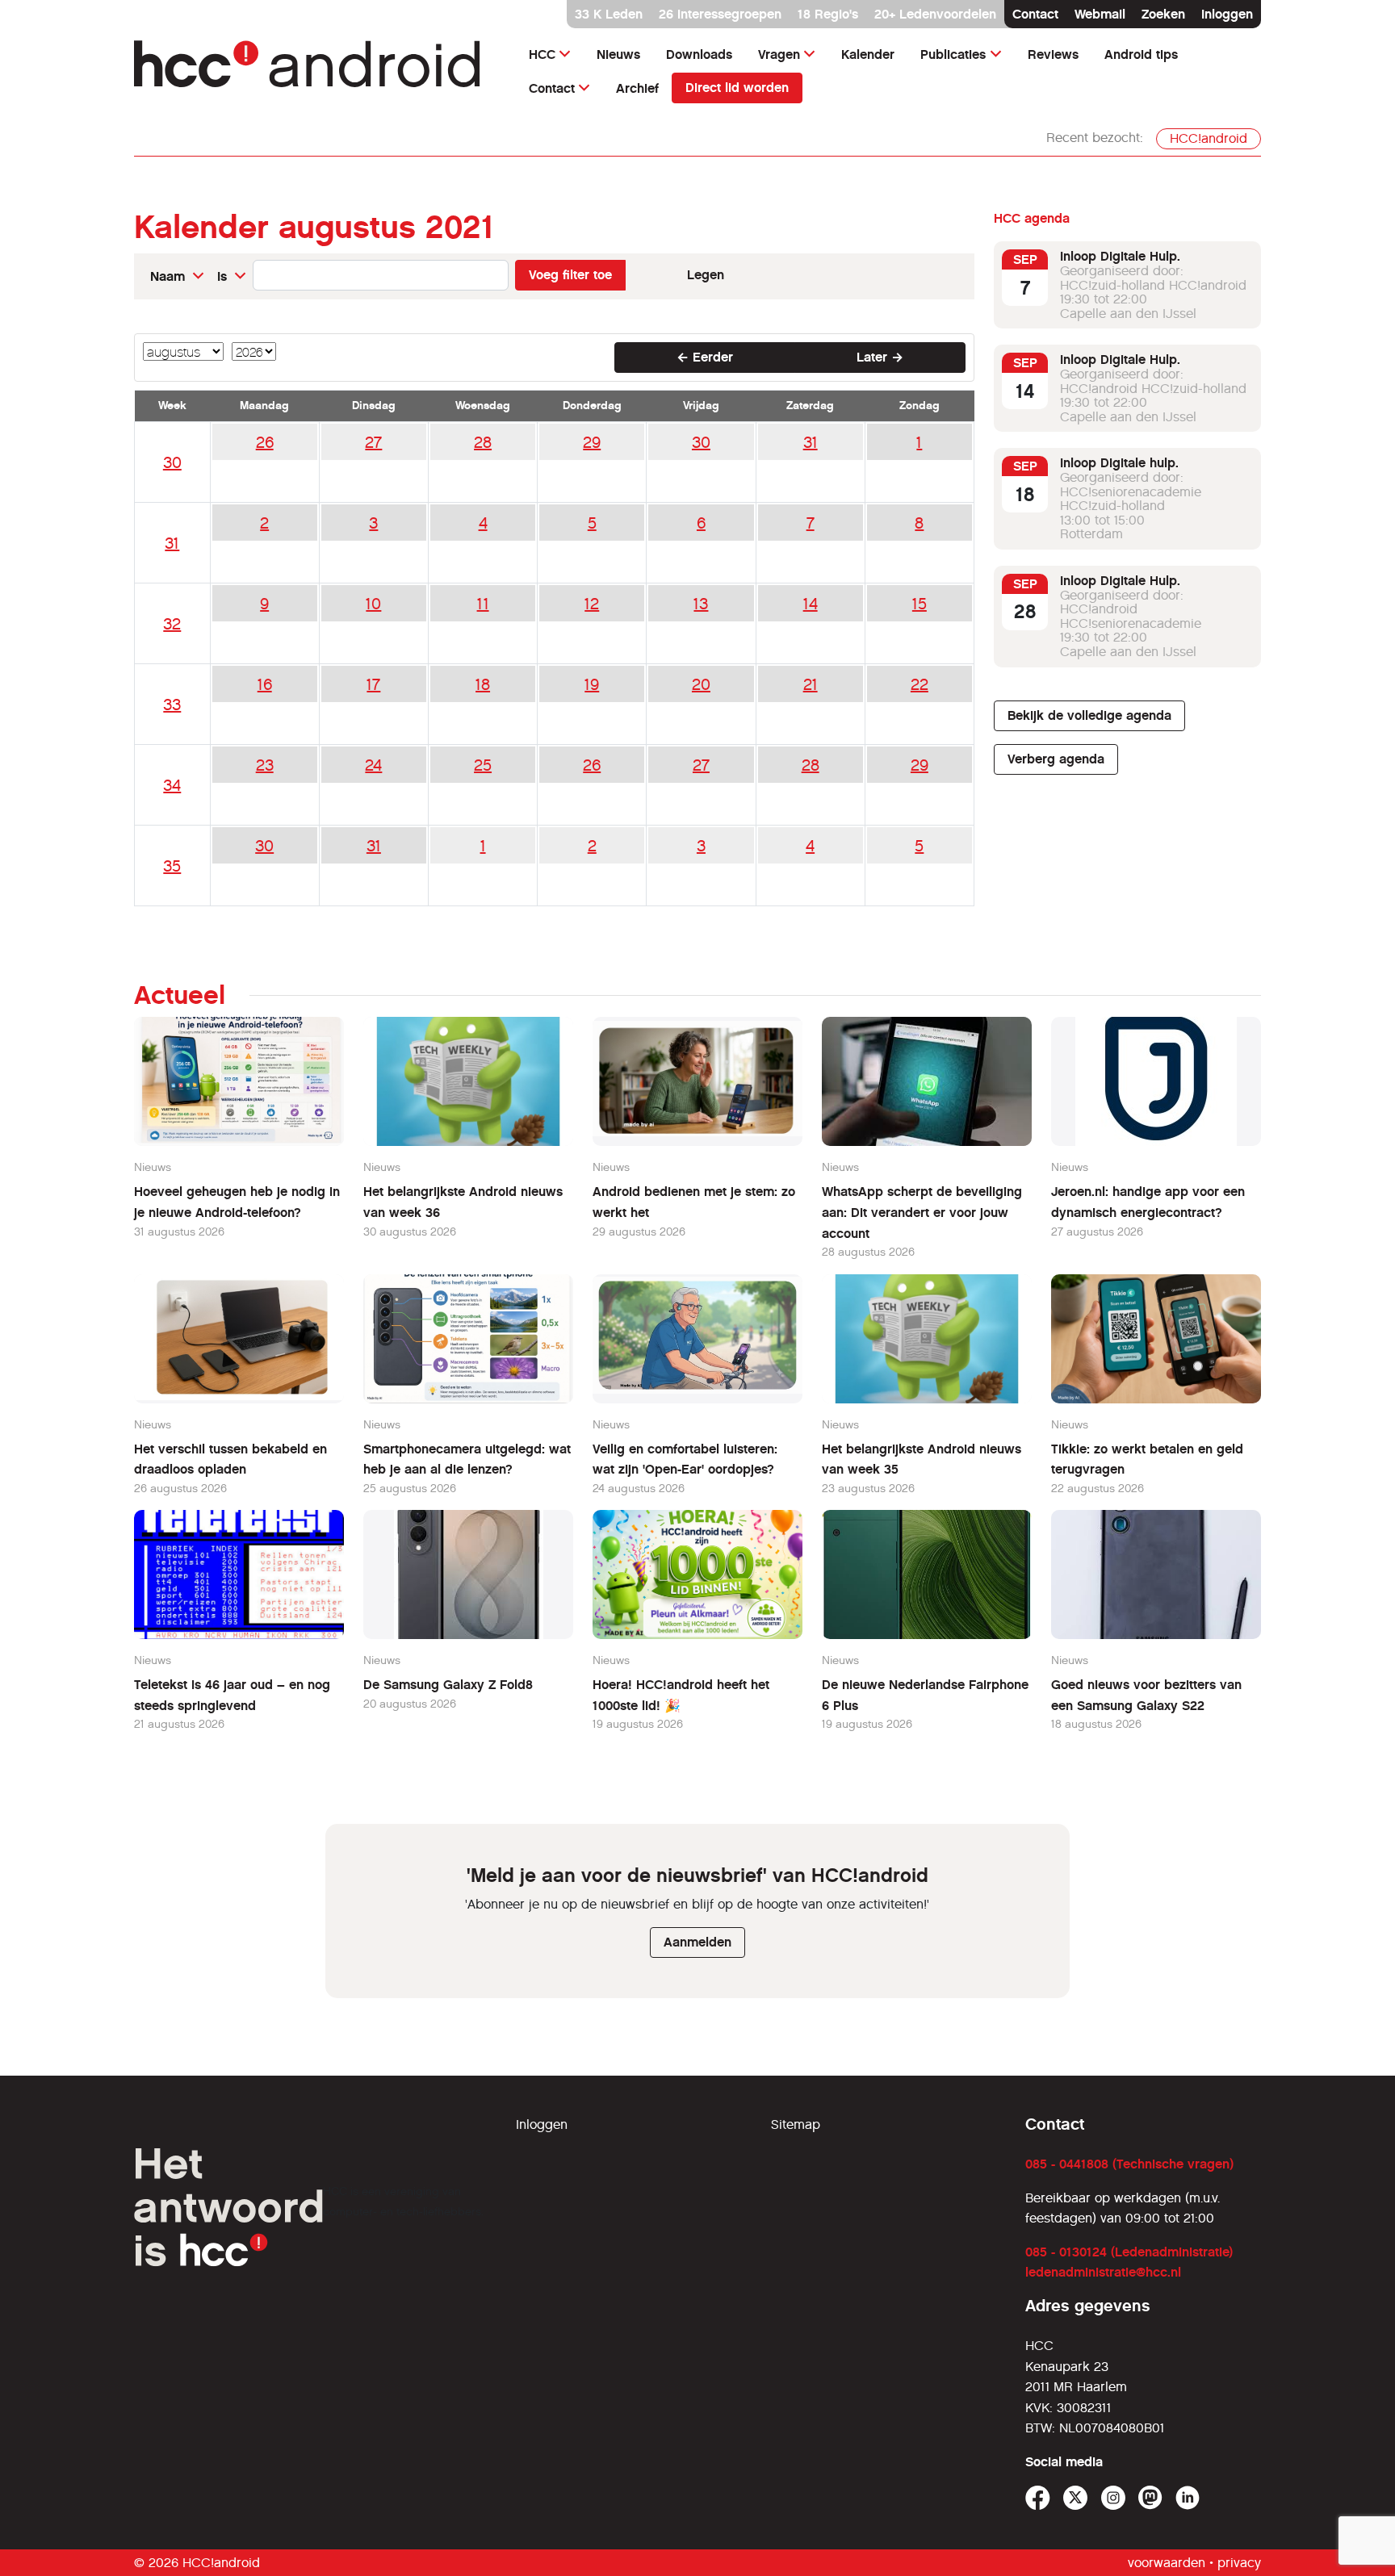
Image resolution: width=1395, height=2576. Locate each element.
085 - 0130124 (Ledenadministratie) (1129, 2252)
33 (172, 705)
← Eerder (705, 357)
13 (701, 604)
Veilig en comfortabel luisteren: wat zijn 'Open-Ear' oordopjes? (685, 1459)
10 (373, 604)
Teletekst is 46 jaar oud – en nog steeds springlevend (232, 1695)
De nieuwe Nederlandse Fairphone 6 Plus (925, 1695)
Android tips (1141, 54)
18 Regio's (828, 14)
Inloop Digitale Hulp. (1120, 256)
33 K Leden (609, 14)
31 (811, 442)
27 (373, 442)
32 (172, 624)
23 (265, 765)
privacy (1239, 2563)
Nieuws (618, 54)
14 (811, 604)
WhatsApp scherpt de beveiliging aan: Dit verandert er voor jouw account (922, 1212)
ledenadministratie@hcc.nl (1103, 2272)
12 (592, 604)
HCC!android (1209, 138)
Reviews (1053, 54)
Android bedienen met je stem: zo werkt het (694, 1202)
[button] (177, 277)
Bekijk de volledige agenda (1089, 715)
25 (483, 765)
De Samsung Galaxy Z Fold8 (448, 1685)
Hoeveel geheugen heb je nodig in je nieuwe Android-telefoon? (237, 1202)
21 (811, 684)
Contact (1035, 14)
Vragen (779, 54)
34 (172, 785)
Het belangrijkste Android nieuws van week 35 (922, 1459)
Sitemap (796, 2124)
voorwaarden (1167, 2563)
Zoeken (1163, 14)
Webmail (1100, 14)
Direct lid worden (737, 88)
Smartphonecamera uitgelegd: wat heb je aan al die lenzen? (467, 1459)
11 (483, 604)
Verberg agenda (1056, 759)
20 (701, 684)
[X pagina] (1076, 2498)
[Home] (315, 71)
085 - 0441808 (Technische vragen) (1129, 2164)
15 (920, 604)
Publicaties (953, 54)
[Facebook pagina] (1038, 2498)
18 (483, 684)
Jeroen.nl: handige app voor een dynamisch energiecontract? (1148, 1202)
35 (172, 866)
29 (592, 442)
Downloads (699, 54)
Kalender (868, 54)
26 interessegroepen (720, 14)
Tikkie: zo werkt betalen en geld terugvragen (1147, 1459)
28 (483, 442)
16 (265, 684)
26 (265, 442)
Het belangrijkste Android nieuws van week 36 (463, 1202)
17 (373, 684)
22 (920, 684)
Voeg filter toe (570, 275)
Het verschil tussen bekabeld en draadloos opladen (230, 1459)
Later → (880, 357)
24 (373, 765)
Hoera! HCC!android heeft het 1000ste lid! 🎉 (681, 1695)
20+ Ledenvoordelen (935, 14)
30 (172, 462)
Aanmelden (697, 1942)
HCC (542, 54)
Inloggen (1227, 14)
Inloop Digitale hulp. (1119, 463)
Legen (706, 275)
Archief (637, 88)
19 (592, 684)
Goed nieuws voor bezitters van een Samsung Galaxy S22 (1146, 1695)
